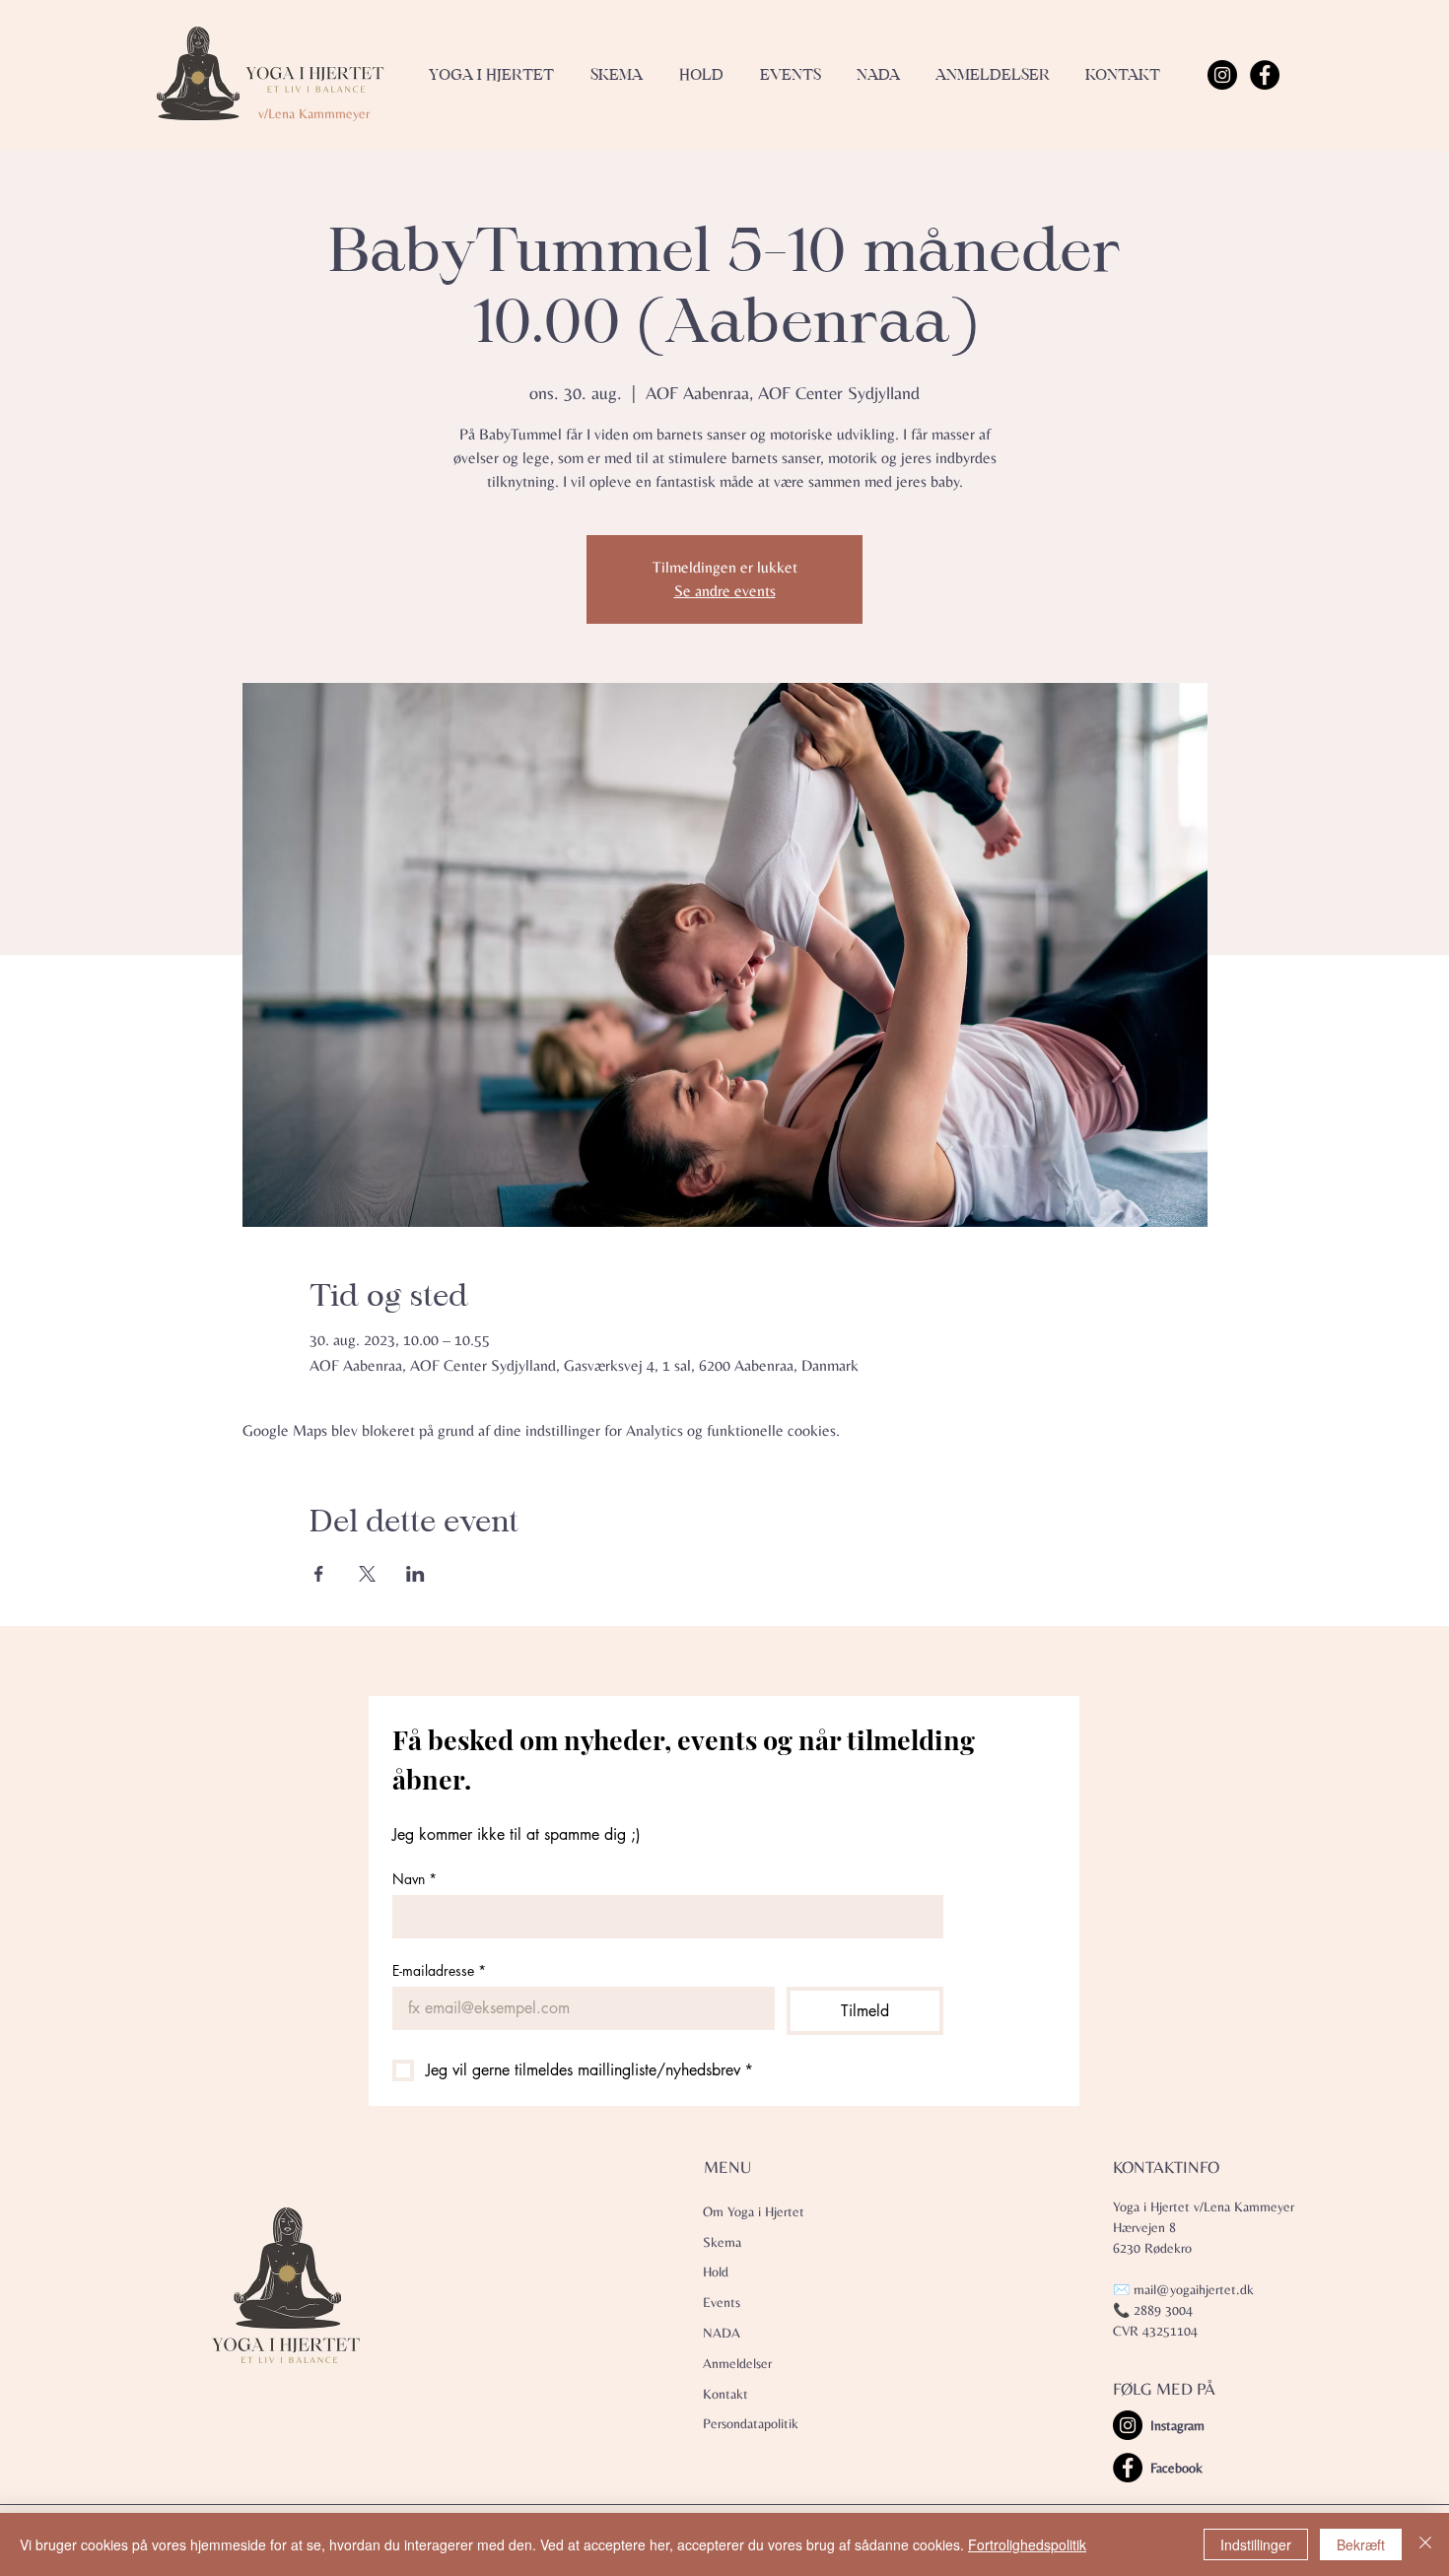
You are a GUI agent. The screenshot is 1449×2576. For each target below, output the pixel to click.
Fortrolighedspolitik (1027, 2544)
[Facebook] (1265, 75)
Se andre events (725, 591)
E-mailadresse (439, 1970)
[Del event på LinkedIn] (415, 1574)
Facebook (1176, 2468)
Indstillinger (1256, 2544)
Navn (414, 1879)
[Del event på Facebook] (319, 1574)
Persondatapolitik (751, 2423)
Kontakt (725, 2394)
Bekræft (1361, 2544)
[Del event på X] (367, 1574)
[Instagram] (1222, 75)
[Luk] (1425, 2544)
